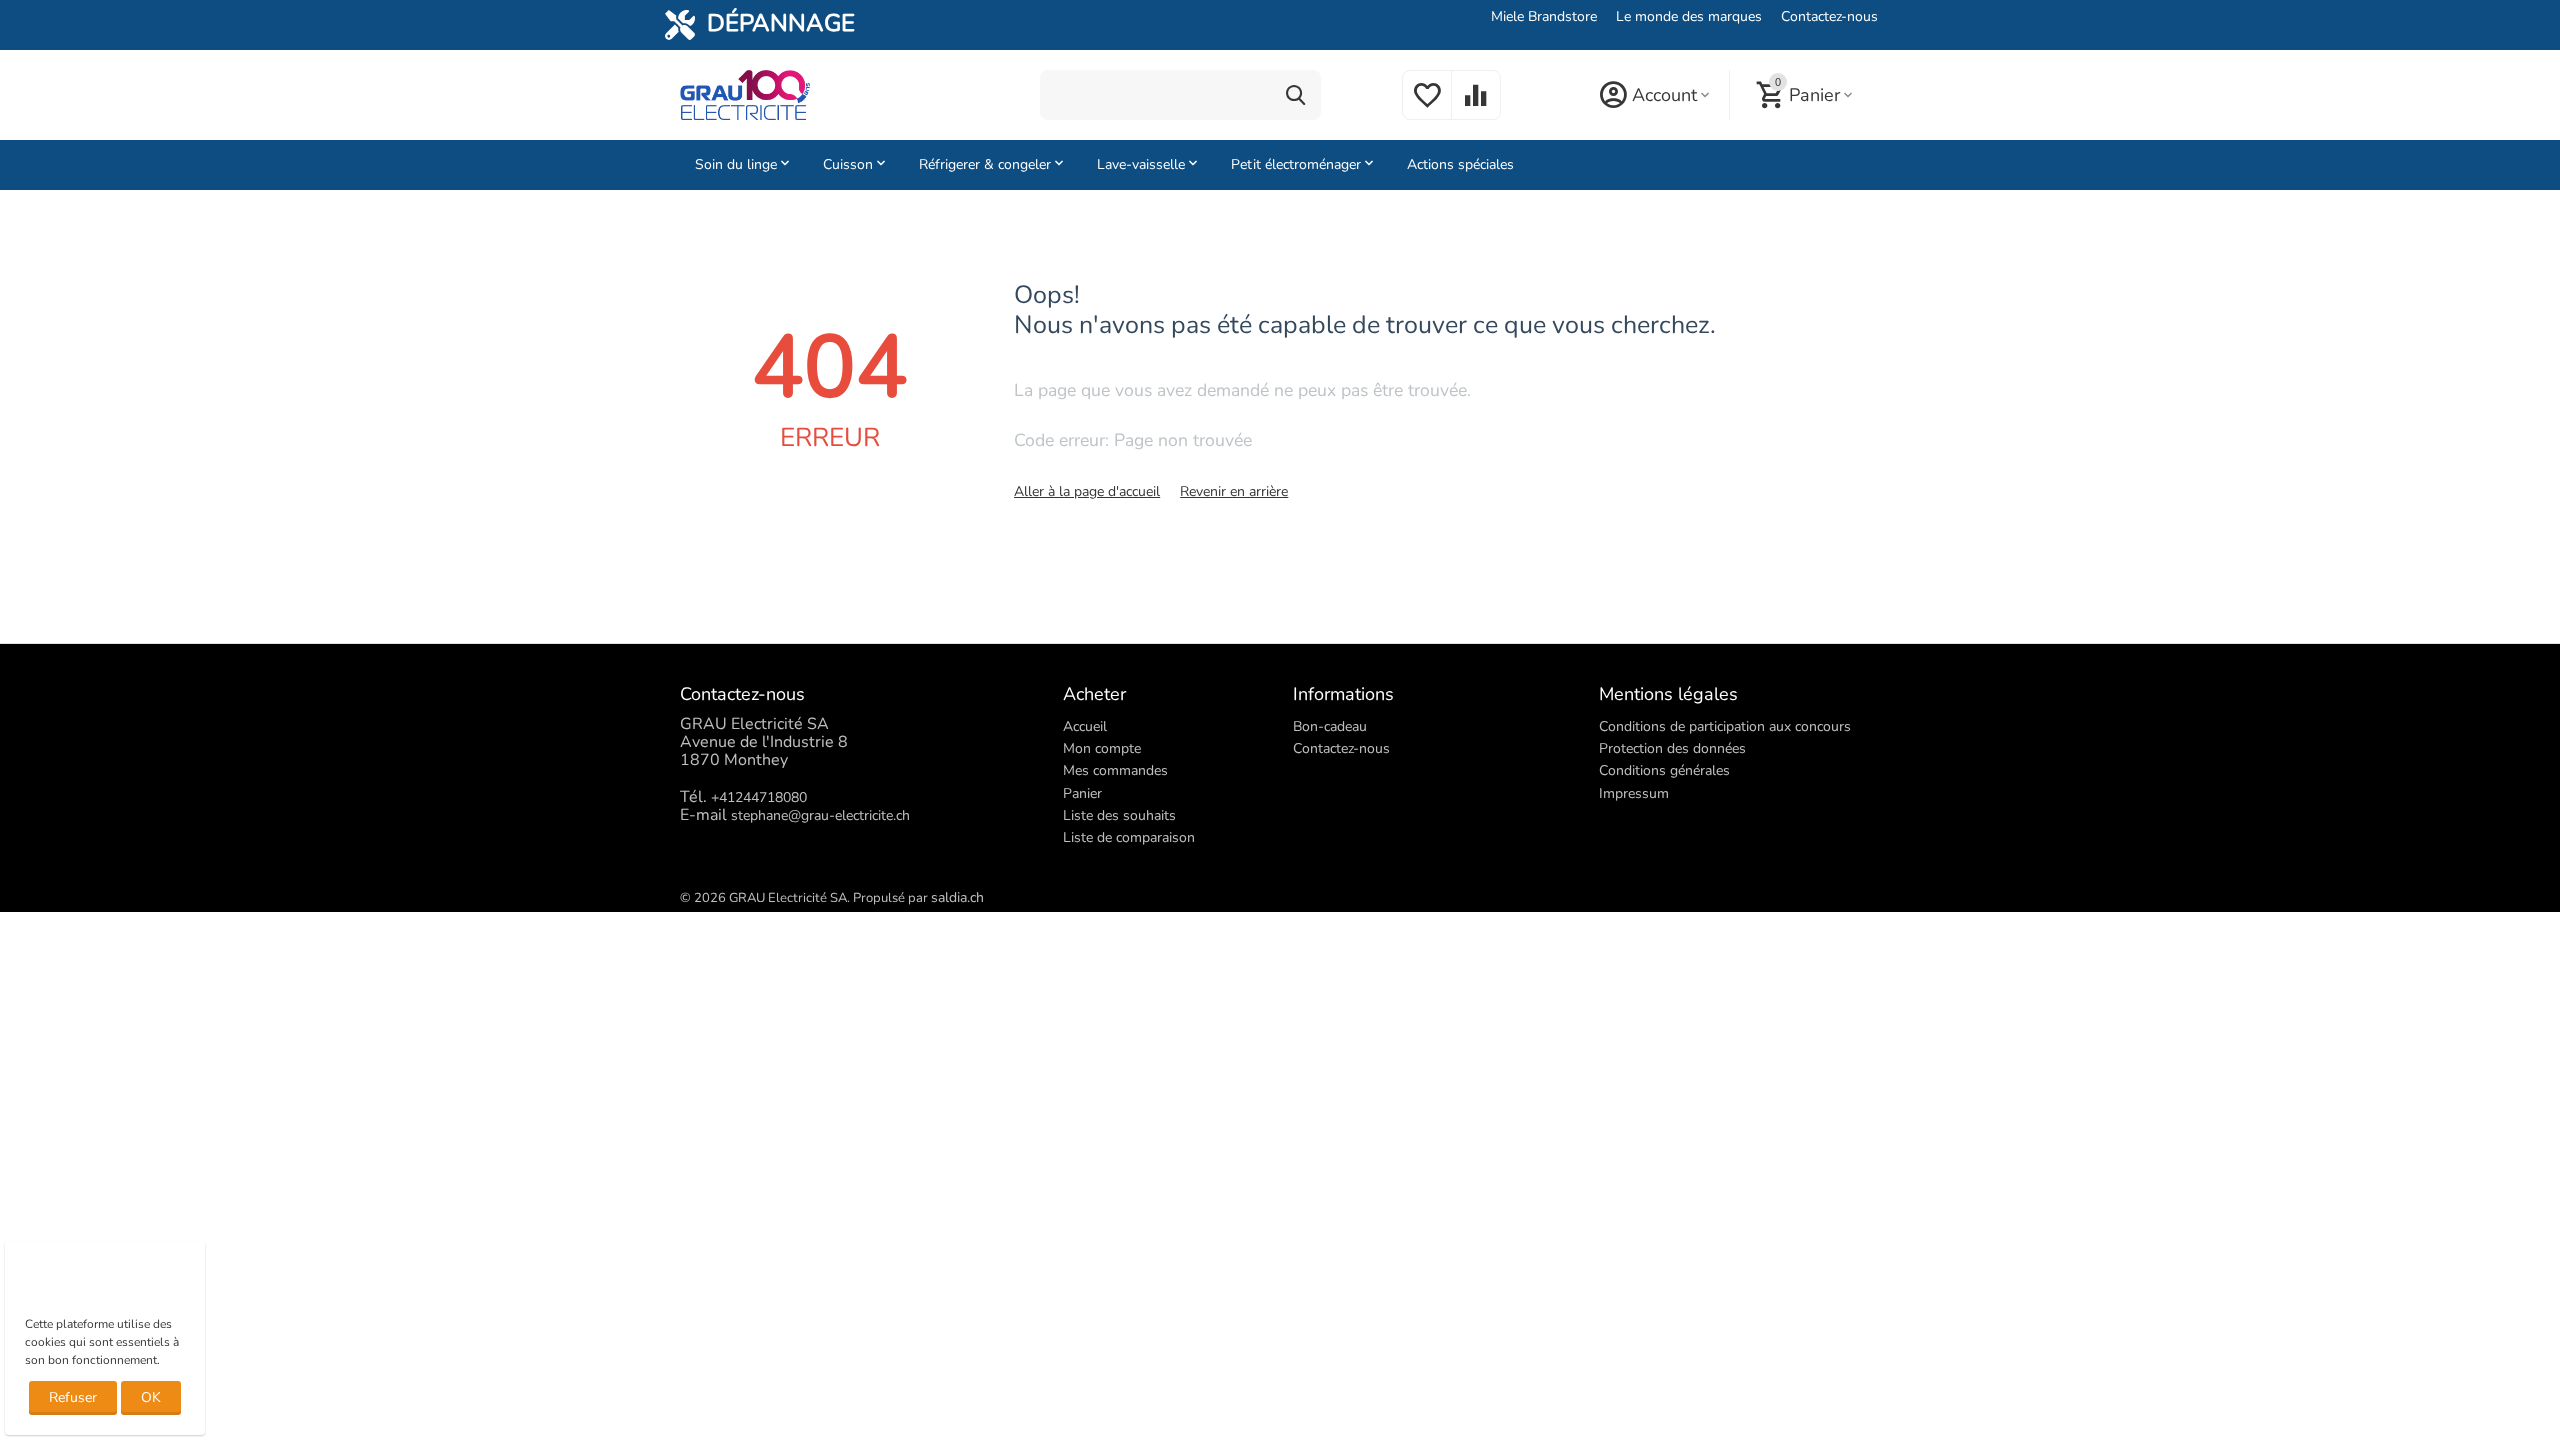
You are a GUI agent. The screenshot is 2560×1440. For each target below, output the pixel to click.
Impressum (1634, 793)
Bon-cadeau (1330, 726)
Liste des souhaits (1119, 815)
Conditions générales (1664, 770)
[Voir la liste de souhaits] (1427, 106)
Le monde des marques (1689, 16)
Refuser (73, 1397)
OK (151, 1397)
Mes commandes (1115, 770)
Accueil (1085, 726)
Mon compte (1102, 748)
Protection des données (1672, 748)
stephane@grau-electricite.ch (820, 815)
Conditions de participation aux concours (1725, 726)
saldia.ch (957, 897)
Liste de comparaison (1129, 837)
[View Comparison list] (1476, 106)
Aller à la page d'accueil (1087, 491)
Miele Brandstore (1544, 16)
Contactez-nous (1829, 16)
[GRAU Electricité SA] (745, 93)
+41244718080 (759, 797)
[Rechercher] (1296, 95)
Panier (1082, 793)
